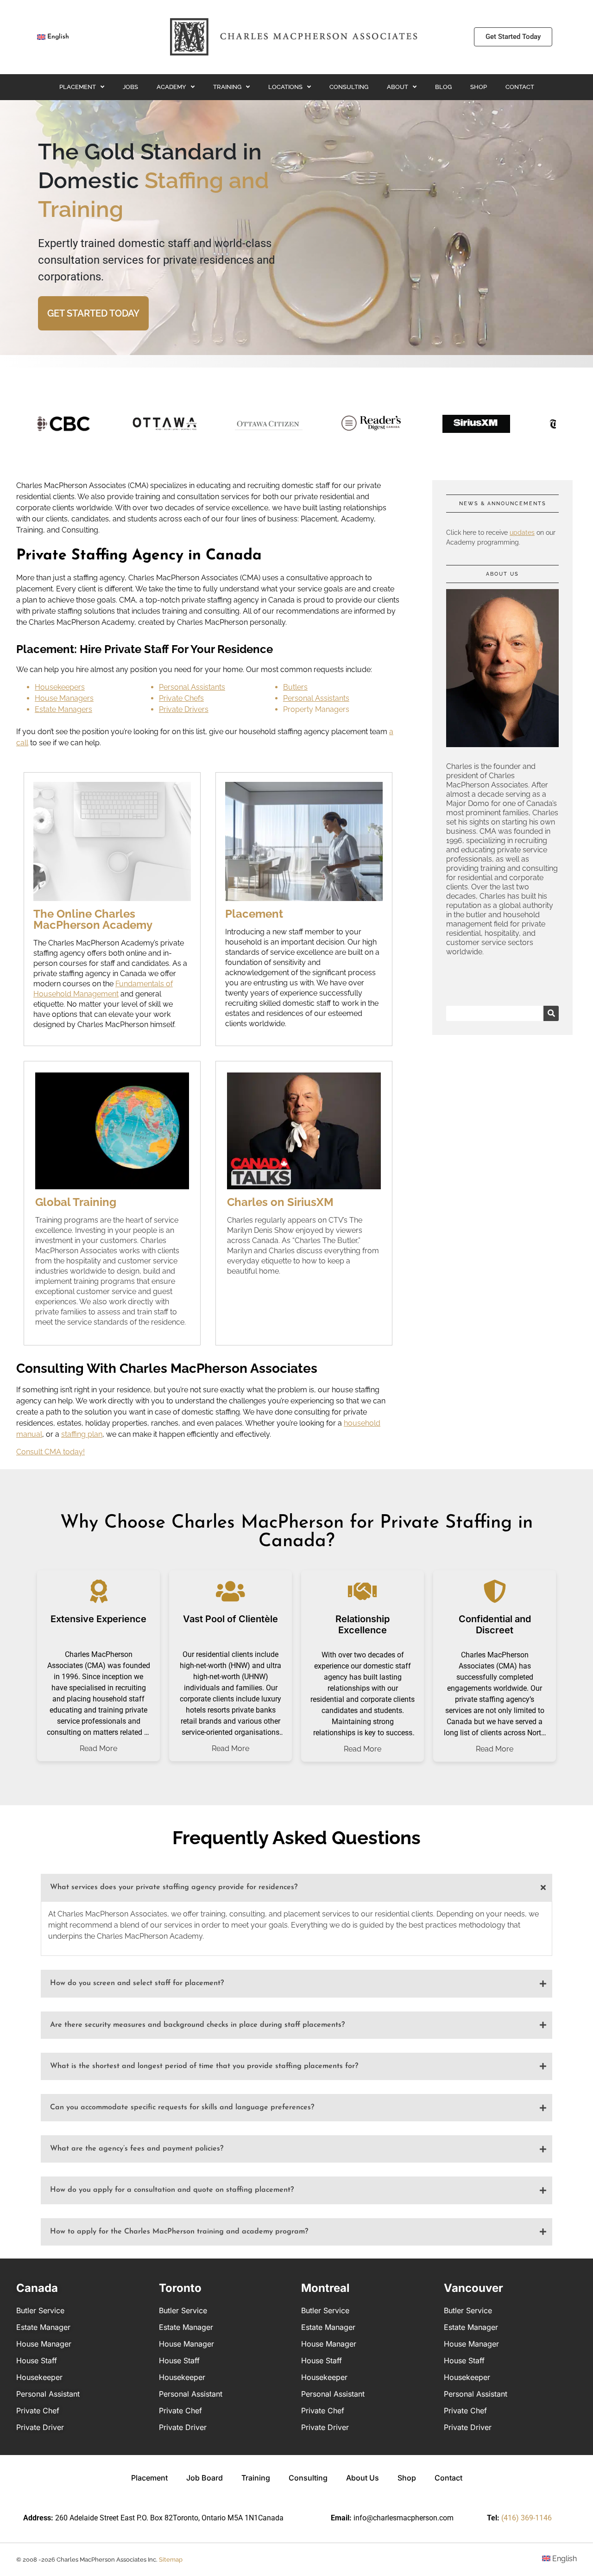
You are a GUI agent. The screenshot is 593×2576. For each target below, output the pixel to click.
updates (522, 533)
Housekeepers (60, 687)
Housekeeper (39, 2377)
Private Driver (40, 2427)
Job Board (205, 2478)
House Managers (64, 698)
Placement (78, 87)
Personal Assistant (48, 2394)
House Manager (44, 2344)
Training (227, 87)
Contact (520, 87)
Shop (479, 87)
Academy (171, 87)
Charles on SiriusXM (280, 1202)
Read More (98, 1749)
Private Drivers (184, 709)
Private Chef (38, 2411)
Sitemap (171, 2560)
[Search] (551, 1013)
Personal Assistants (192, 687)
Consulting (349, 87)
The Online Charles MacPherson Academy (93, 919)
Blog (443, 87)
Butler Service (40, 2310)
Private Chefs (181, 698)
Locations (285, 87)
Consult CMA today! (50, 1452)
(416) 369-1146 (527, 2518)
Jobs (130, 87)
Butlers (295, 687)
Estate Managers (63, 709)
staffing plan (82, 1434)
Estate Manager (43, 2327)
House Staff (37, 2360)
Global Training (76, 1202)
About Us (363, 2478)
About (397, 87)
